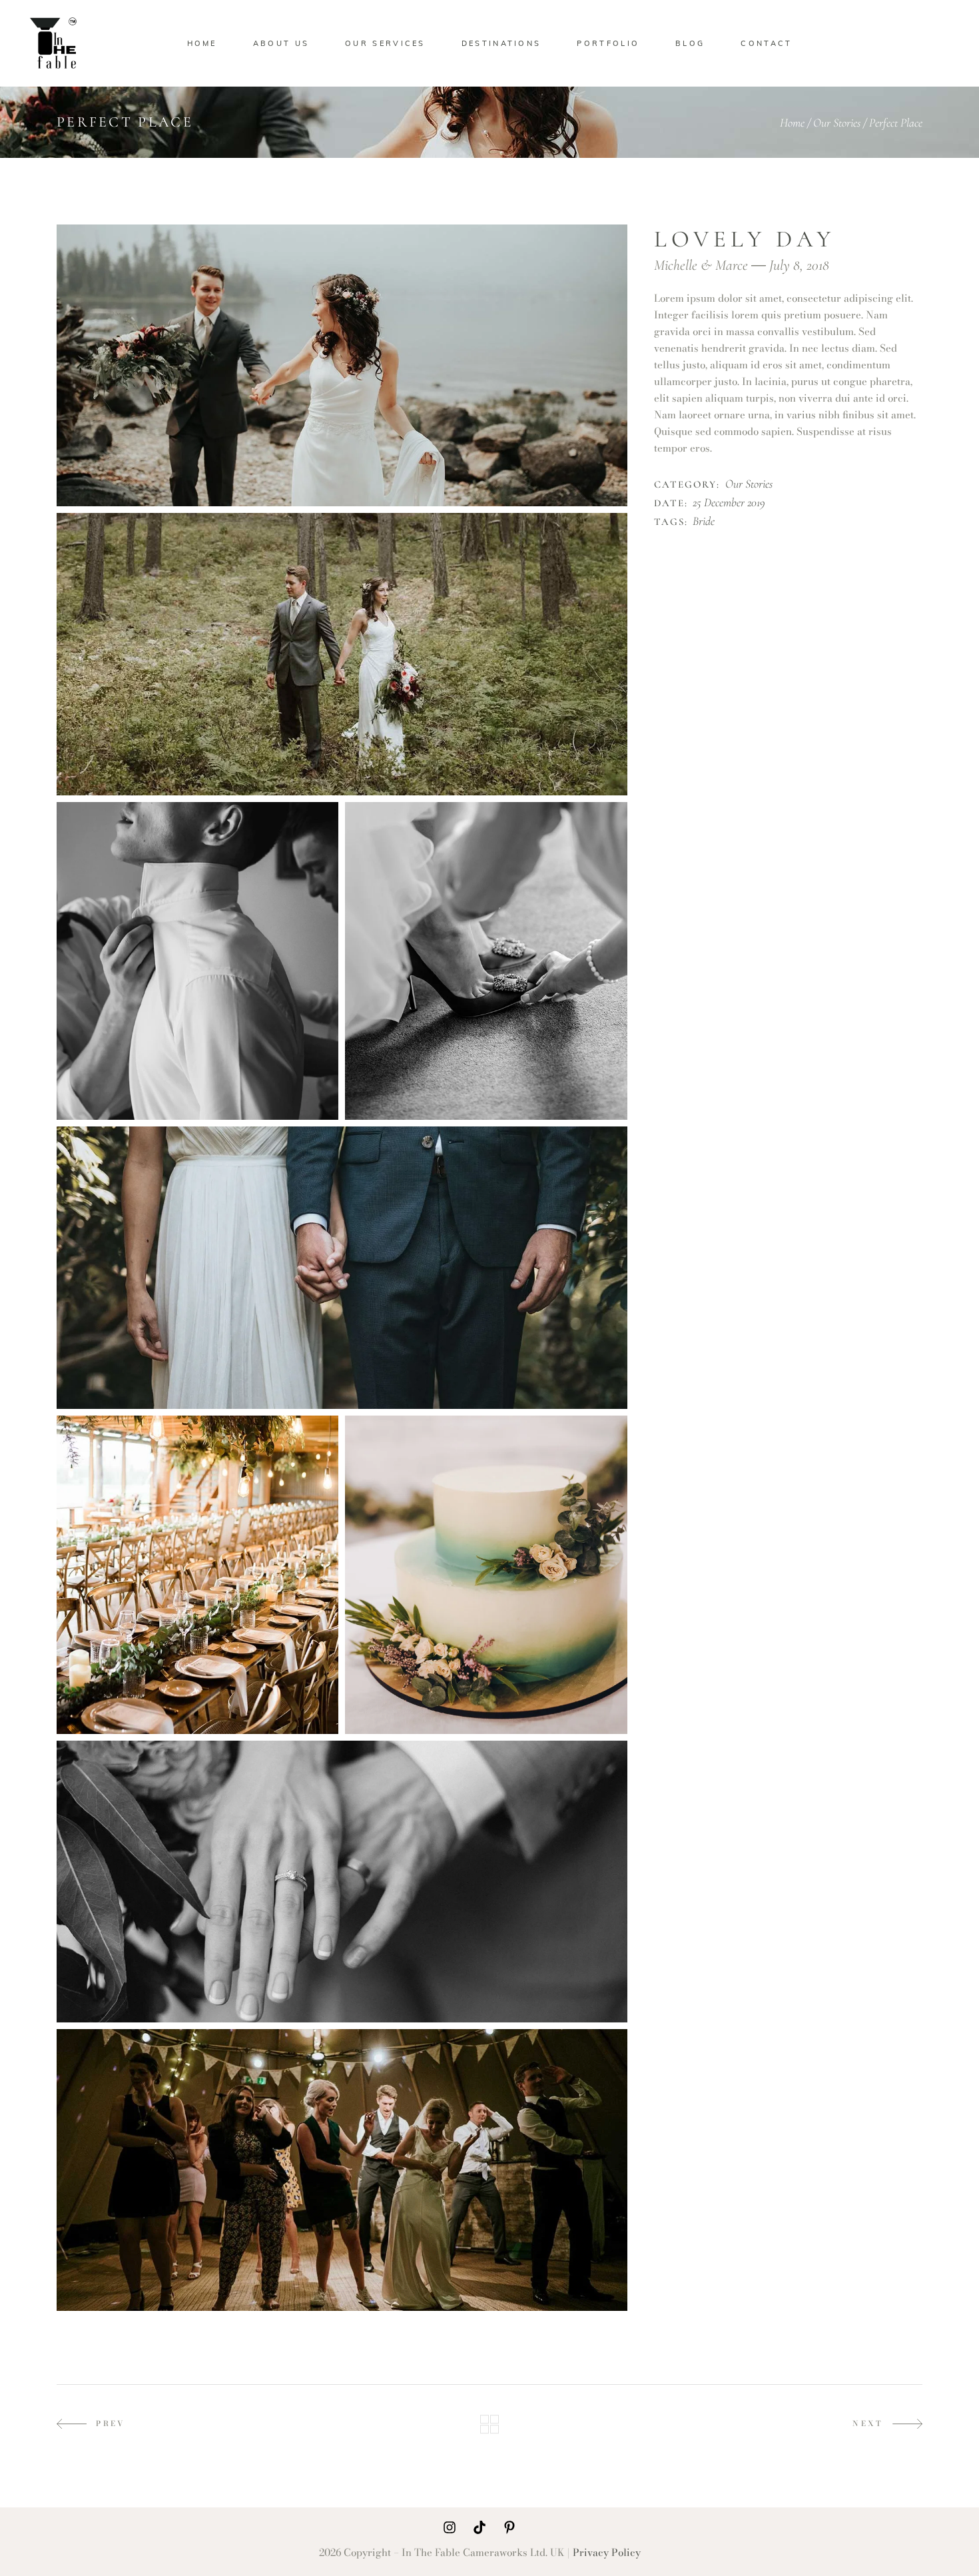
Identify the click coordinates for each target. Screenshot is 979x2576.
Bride (704, 522)
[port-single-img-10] (342, 1267)
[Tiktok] (480, 2527)
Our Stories (837, 123)
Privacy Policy (607, 2552)
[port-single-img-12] (486, 1575)
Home (792, 123)
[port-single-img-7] (342, 654)
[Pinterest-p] (509, 2527)
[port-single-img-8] (197, 961)
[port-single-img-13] (342, 1882)
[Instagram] (450, 2527)
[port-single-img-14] (342, 2170)
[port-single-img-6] (342, 365)
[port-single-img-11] (197, 1575)
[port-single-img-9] (486, 961)
